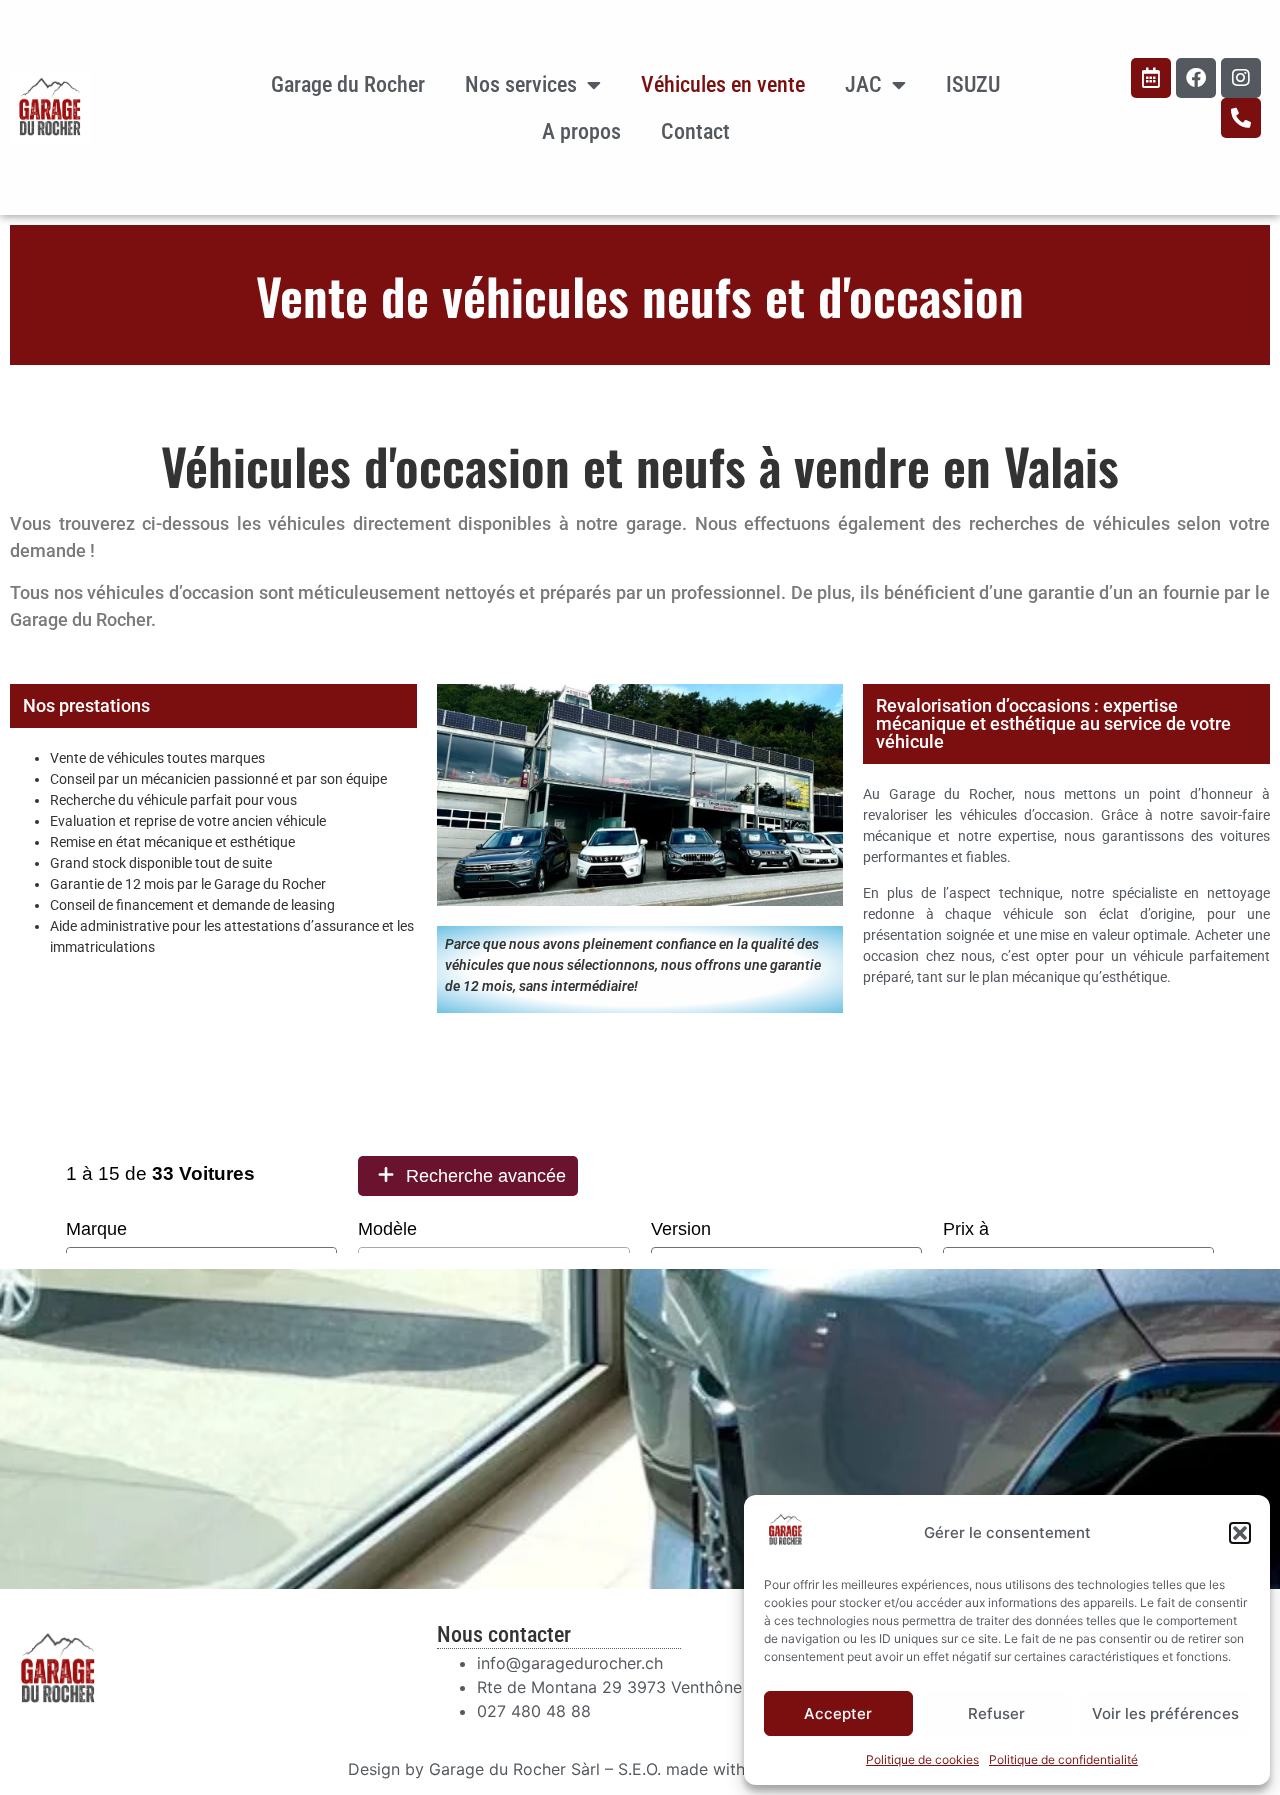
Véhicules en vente (723, 84)
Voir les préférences (1165, 1713)
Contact (695, 131)
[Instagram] (1241, 78)
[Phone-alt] (1241, 118)
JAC (863, 84)
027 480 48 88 (534, 1711)
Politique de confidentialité (1063, 1759)
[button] (1240, 1533)
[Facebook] (1196, 78)
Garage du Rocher (348, 84)
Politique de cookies (922, 1759)
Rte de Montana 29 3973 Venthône (609, 1687)
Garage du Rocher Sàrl (514, 1769)
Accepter (838, 1713)
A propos (581, 131)
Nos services (521, 84)
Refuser (996, 1713)
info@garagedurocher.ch (570, 1663)
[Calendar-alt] (1151, 78)
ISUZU (973, 84)
